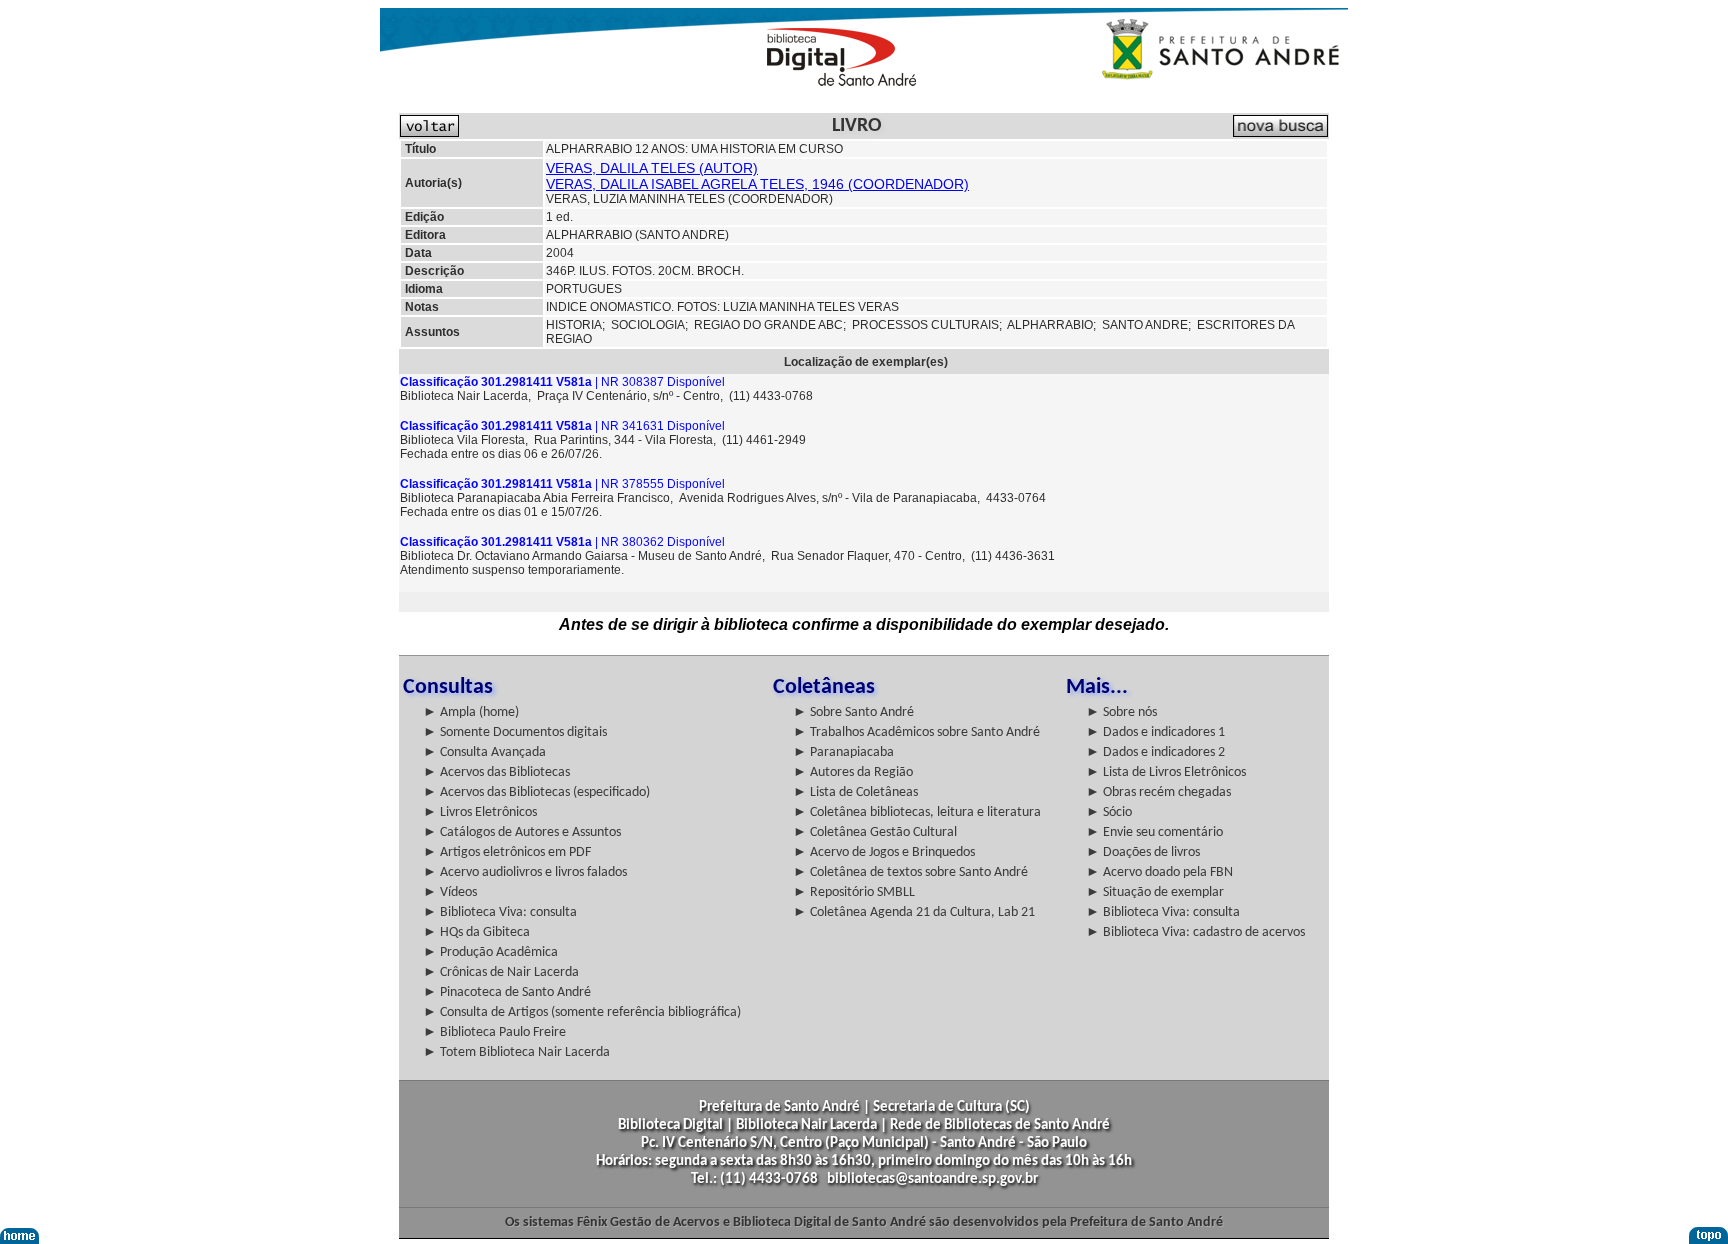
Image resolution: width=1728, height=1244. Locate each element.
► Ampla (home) (471, 712)
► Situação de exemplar (1155, 892)
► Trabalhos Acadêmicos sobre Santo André (916, 732)
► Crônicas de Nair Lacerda (501, 972)
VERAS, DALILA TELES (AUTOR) (652, 168)
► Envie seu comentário (1154, 832)
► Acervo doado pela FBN (1159, 872)
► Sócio (1109, 812)
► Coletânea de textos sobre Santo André (910, 872)
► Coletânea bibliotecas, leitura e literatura (917, 812)
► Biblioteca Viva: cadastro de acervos (1195, 932)
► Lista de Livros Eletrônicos (1166, 772)
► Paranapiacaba (843, 752)
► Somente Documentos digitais (515, 732)
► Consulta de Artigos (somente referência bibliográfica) (582, 1012)
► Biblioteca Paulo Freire (494, 1032)
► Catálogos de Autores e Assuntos (522, 832)
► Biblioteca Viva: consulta (500, 912)
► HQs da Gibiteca (476, 932)
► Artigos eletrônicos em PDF (507, 852)
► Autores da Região (853, 772)
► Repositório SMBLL (854, 892)
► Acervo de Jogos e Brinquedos (884, 852)
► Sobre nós (1121, 712)
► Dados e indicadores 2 (1155, 752)
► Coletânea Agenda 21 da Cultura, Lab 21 (914, 912)
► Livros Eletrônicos (480, 812)
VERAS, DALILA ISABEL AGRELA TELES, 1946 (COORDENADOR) (757, 184)
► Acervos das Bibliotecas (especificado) (536, 792)
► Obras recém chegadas (1158, 792)
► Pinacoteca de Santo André (507, 992)
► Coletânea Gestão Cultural (875, 832)
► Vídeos (450, 892)
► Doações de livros (1143, 852)
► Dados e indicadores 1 (1155, 732)
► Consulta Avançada (484, 752)
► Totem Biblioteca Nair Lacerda (516, 1052)
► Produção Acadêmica (490, 952)
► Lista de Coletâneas (855, 792)
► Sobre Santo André (853, 712)
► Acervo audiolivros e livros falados (525, 872)
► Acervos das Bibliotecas (496, 772)
